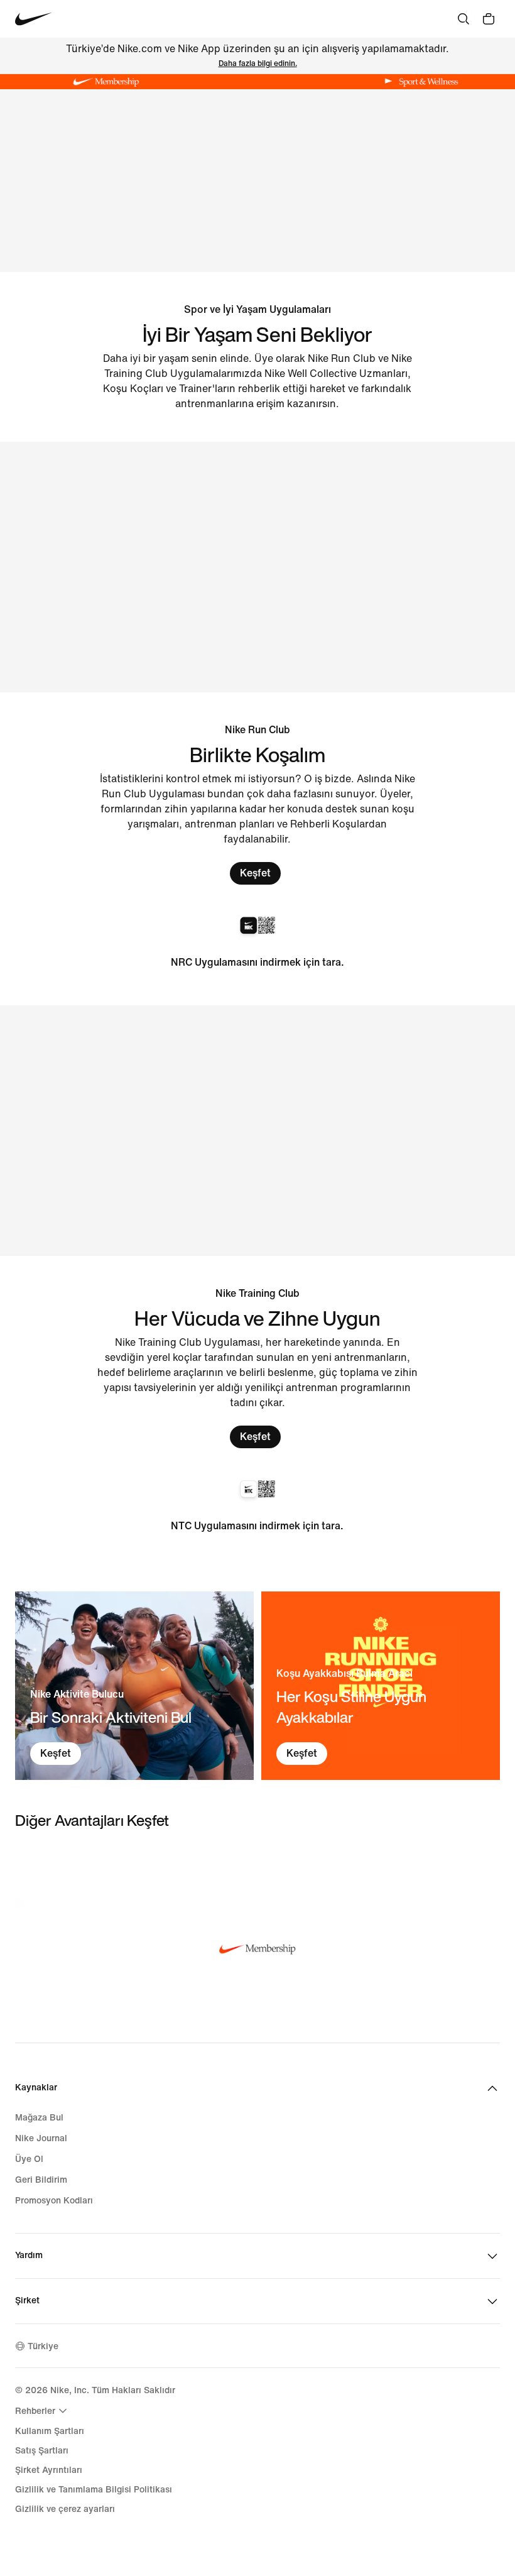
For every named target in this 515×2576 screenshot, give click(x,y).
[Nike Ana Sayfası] (34, 19)
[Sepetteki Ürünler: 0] (489, 19)
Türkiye (43, 2346)
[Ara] (463, 19)
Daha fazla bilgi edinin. (258, 64)
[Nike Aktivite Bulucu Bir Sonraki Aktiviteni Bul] (134, 1686)
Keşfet (255, 873)
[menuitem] (43, 2411)
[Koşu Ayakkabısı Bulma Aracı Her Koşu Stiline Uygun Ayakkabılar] (381, 1686)
